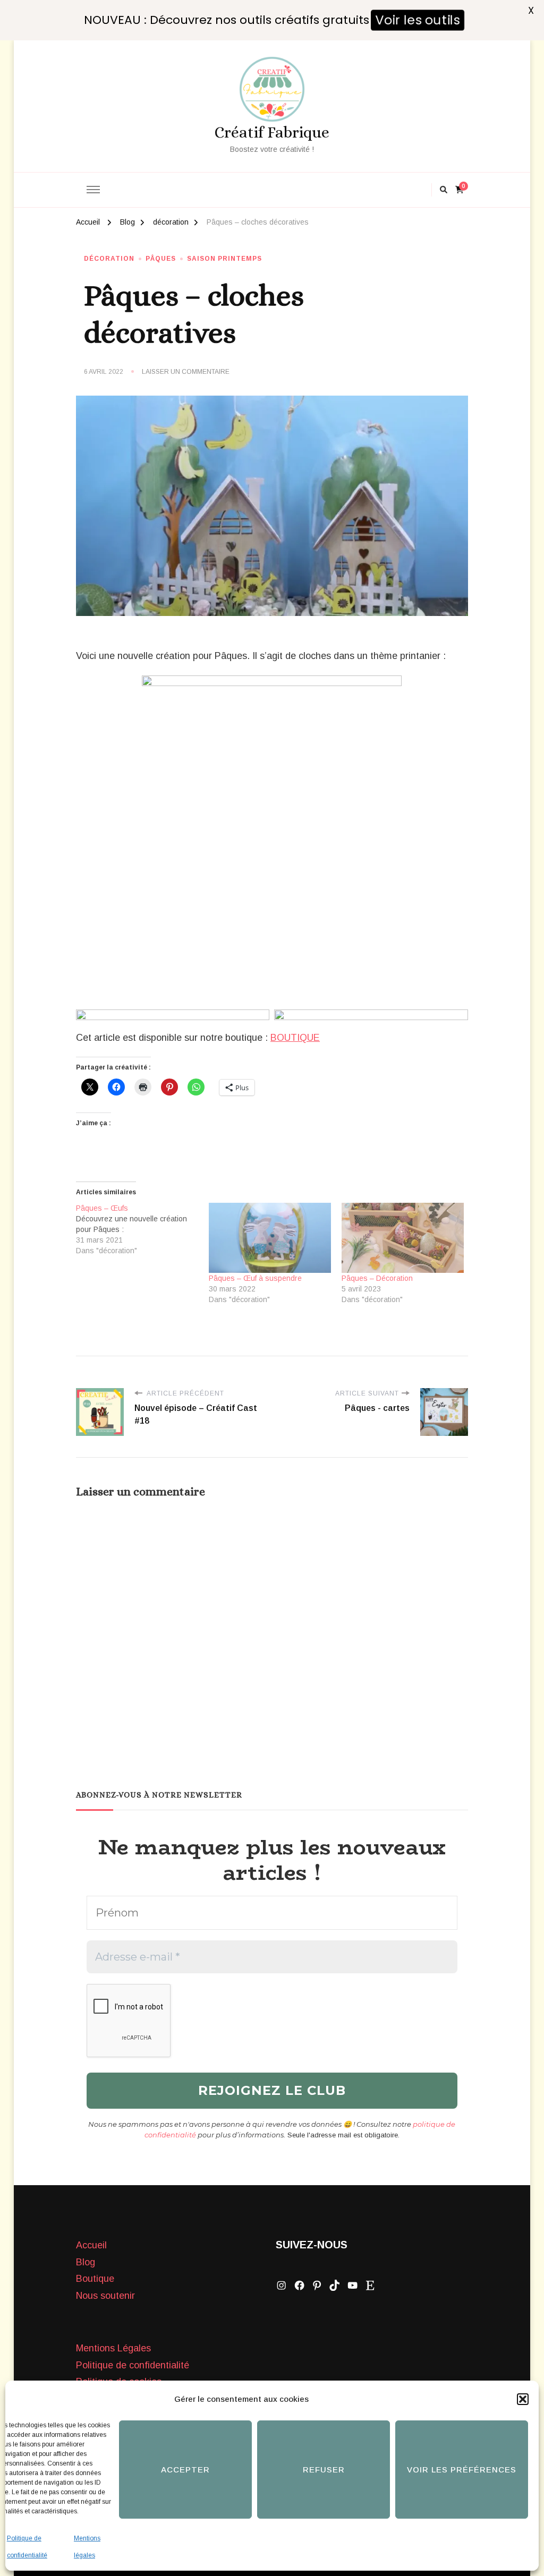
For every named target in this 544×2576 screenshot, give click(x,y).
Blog (86, 2262)
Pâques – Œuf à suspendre (255, 1278)
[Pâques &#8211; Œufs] (142, 1229)
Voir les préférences (462, 2470)
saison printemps (224, 259)
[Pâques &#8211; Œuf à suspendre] (270, 1238)
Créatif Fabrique (272, 132)
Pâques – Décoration (377, 1278)
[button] (523, 2399)
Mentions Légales (113, 2348)
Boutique (95, 2279)
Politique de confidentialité (133, 2365)
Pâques (161, 259)
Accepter (185, 2470)
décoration (109, 259)
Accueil (91, 2245)
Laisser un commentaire (186, 372)
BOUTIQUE (295, 1038)
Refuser (324, 2470)
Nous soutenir (105, 2296)
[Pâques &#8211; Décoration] (403, 1238)
